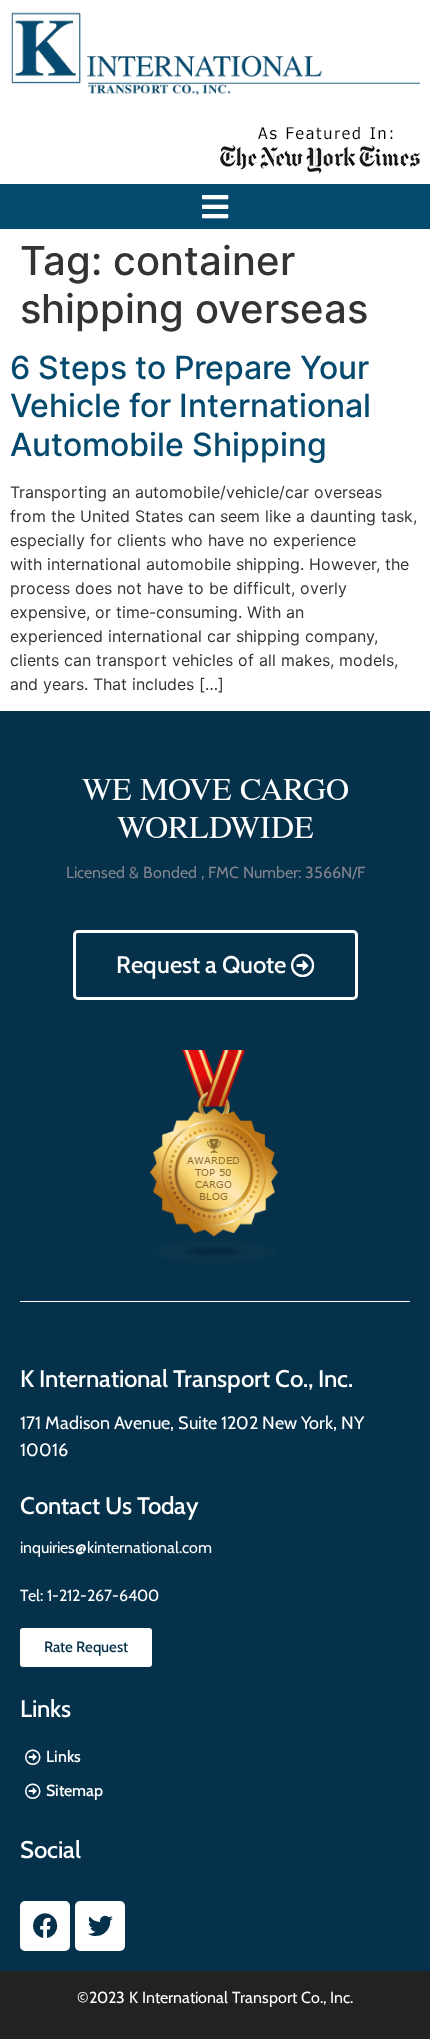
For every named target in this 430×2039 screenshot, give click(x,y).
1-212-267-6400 (101, 1595)
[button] (215, 206)
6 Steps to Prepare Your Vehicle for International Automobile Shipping (190, 406)
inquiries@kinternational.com (116, 1547)
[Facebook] (45, 1926)
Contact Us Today (109, 1505)
